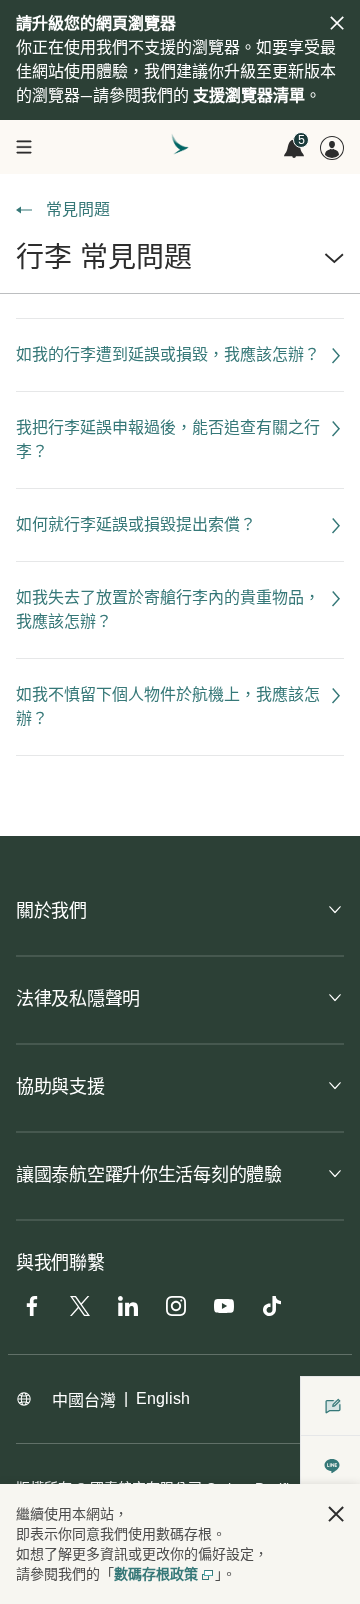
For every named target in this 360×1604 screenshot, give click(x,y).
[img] (337, 23)
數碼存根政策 (156, 1574)
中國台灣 (84, 1400)
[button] (180, 266)
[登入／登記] (332, 148)
